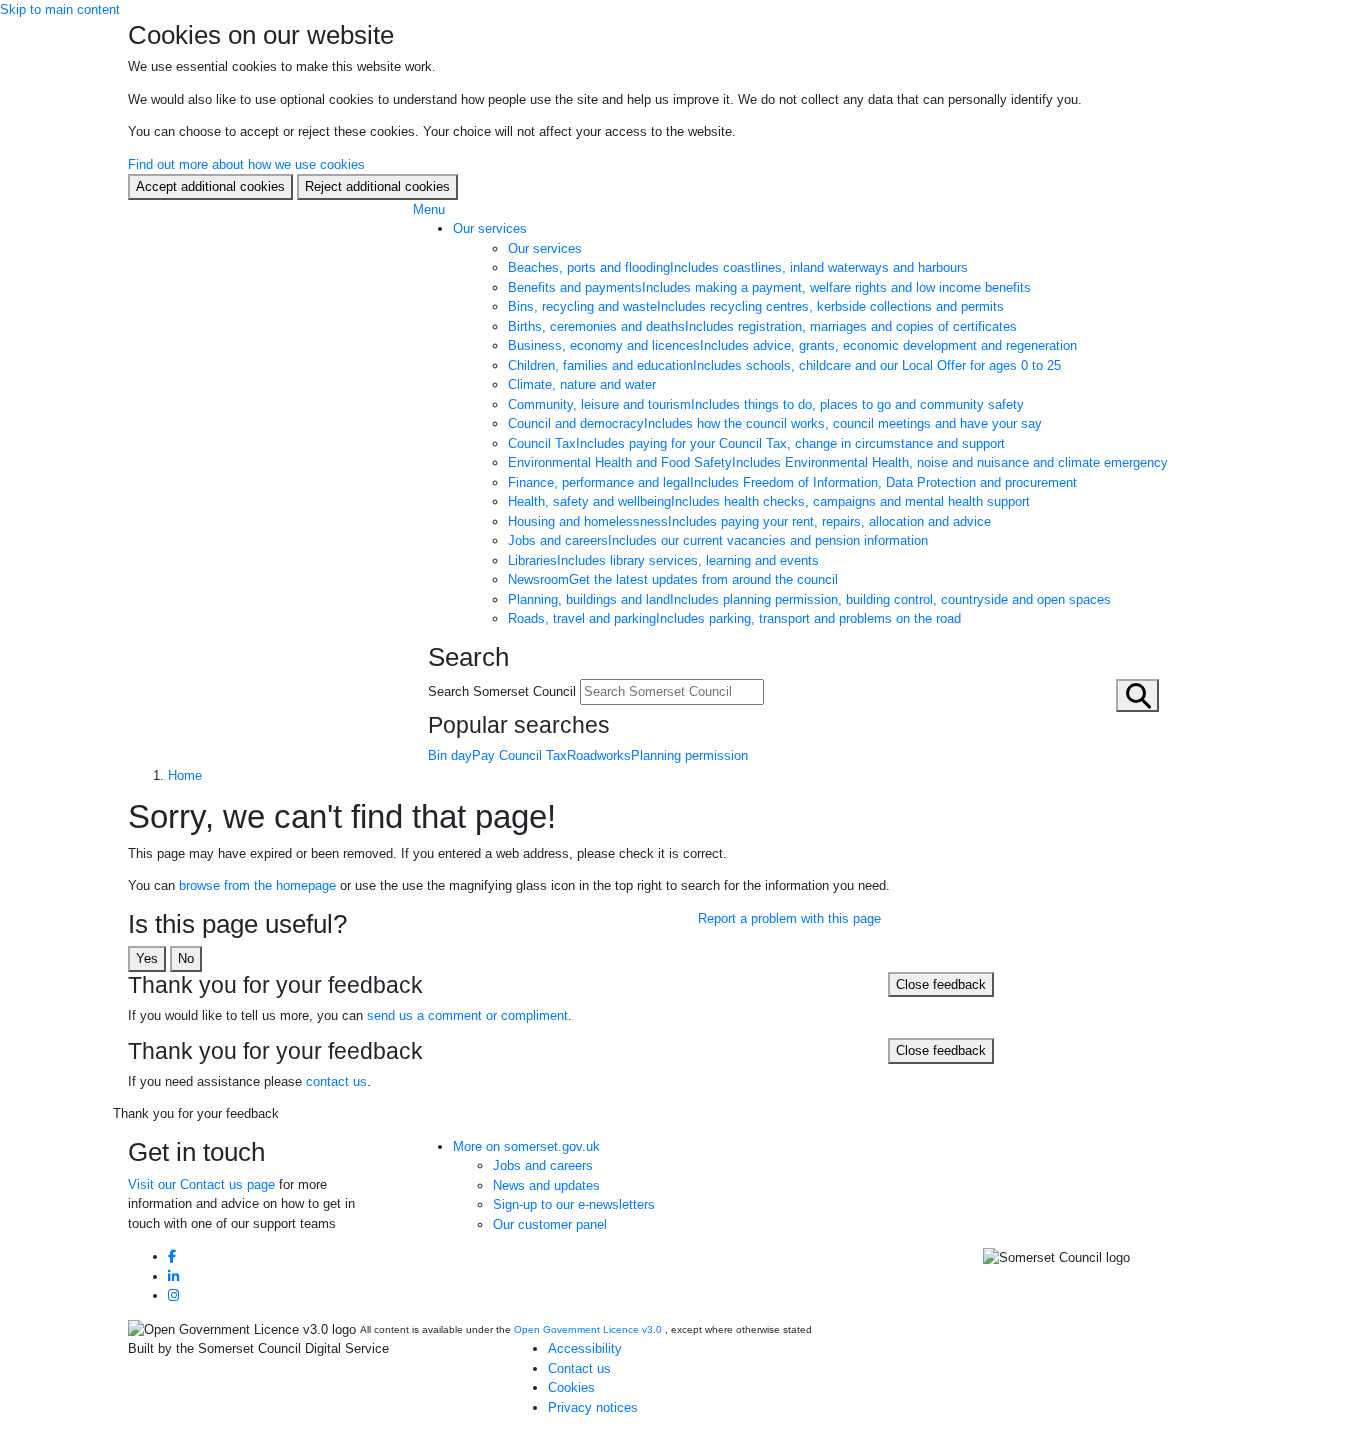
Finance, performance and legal (792, 482)
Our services (490, 228)
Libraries (663, 560)
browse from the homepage (257, 885)
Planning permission (689, 755)
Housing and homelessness (749, 521)
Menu (429, 209)
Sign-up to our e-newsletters (574, 1204)
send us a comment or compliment (467, 1015)
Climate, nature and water (582, 384)
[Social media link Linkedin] (173, 1276)
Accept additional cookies (210, 186)
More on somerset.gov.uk (526, 1146)
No (186, 958)
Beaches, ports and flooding (738, 267)
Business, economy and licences (792, 345)
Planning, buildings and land (809, 599)
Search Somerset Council (502, 691)
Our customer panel (550, 1224)
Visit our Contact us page (201, 1184)
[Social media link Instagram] (173, 1295)
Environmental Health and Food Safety (838, 462)
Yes (147, 958)
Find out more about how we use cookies (246, 164)
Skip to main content (60, 9)
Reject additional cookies (377, 186)
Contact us (579, 1368)
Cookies (571, 1387)
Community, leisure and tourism (766, 404)
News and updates (546, 1185)
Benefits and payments (769, 287)
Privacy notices (593, 1407)
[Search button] (1137, 695)
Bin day (450, 755)
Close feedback (941, 984)
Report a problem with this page (789, 918)
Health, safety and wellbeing (769, 501)
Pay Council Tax (519, 755)
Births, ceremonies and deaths (762, 326)
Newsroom (673, 579)
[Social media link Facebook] (172, 1256)
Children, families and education (784, 365)
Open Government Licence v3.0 (588, 1329)
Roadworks (599, 755)
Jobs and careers (718, 540)
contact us (336, 1081)
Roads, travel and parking (734, 618)
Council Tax (756, 443)
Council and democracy (775, 423)
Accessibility (585, 1348)
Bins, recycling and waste (756, 306)
